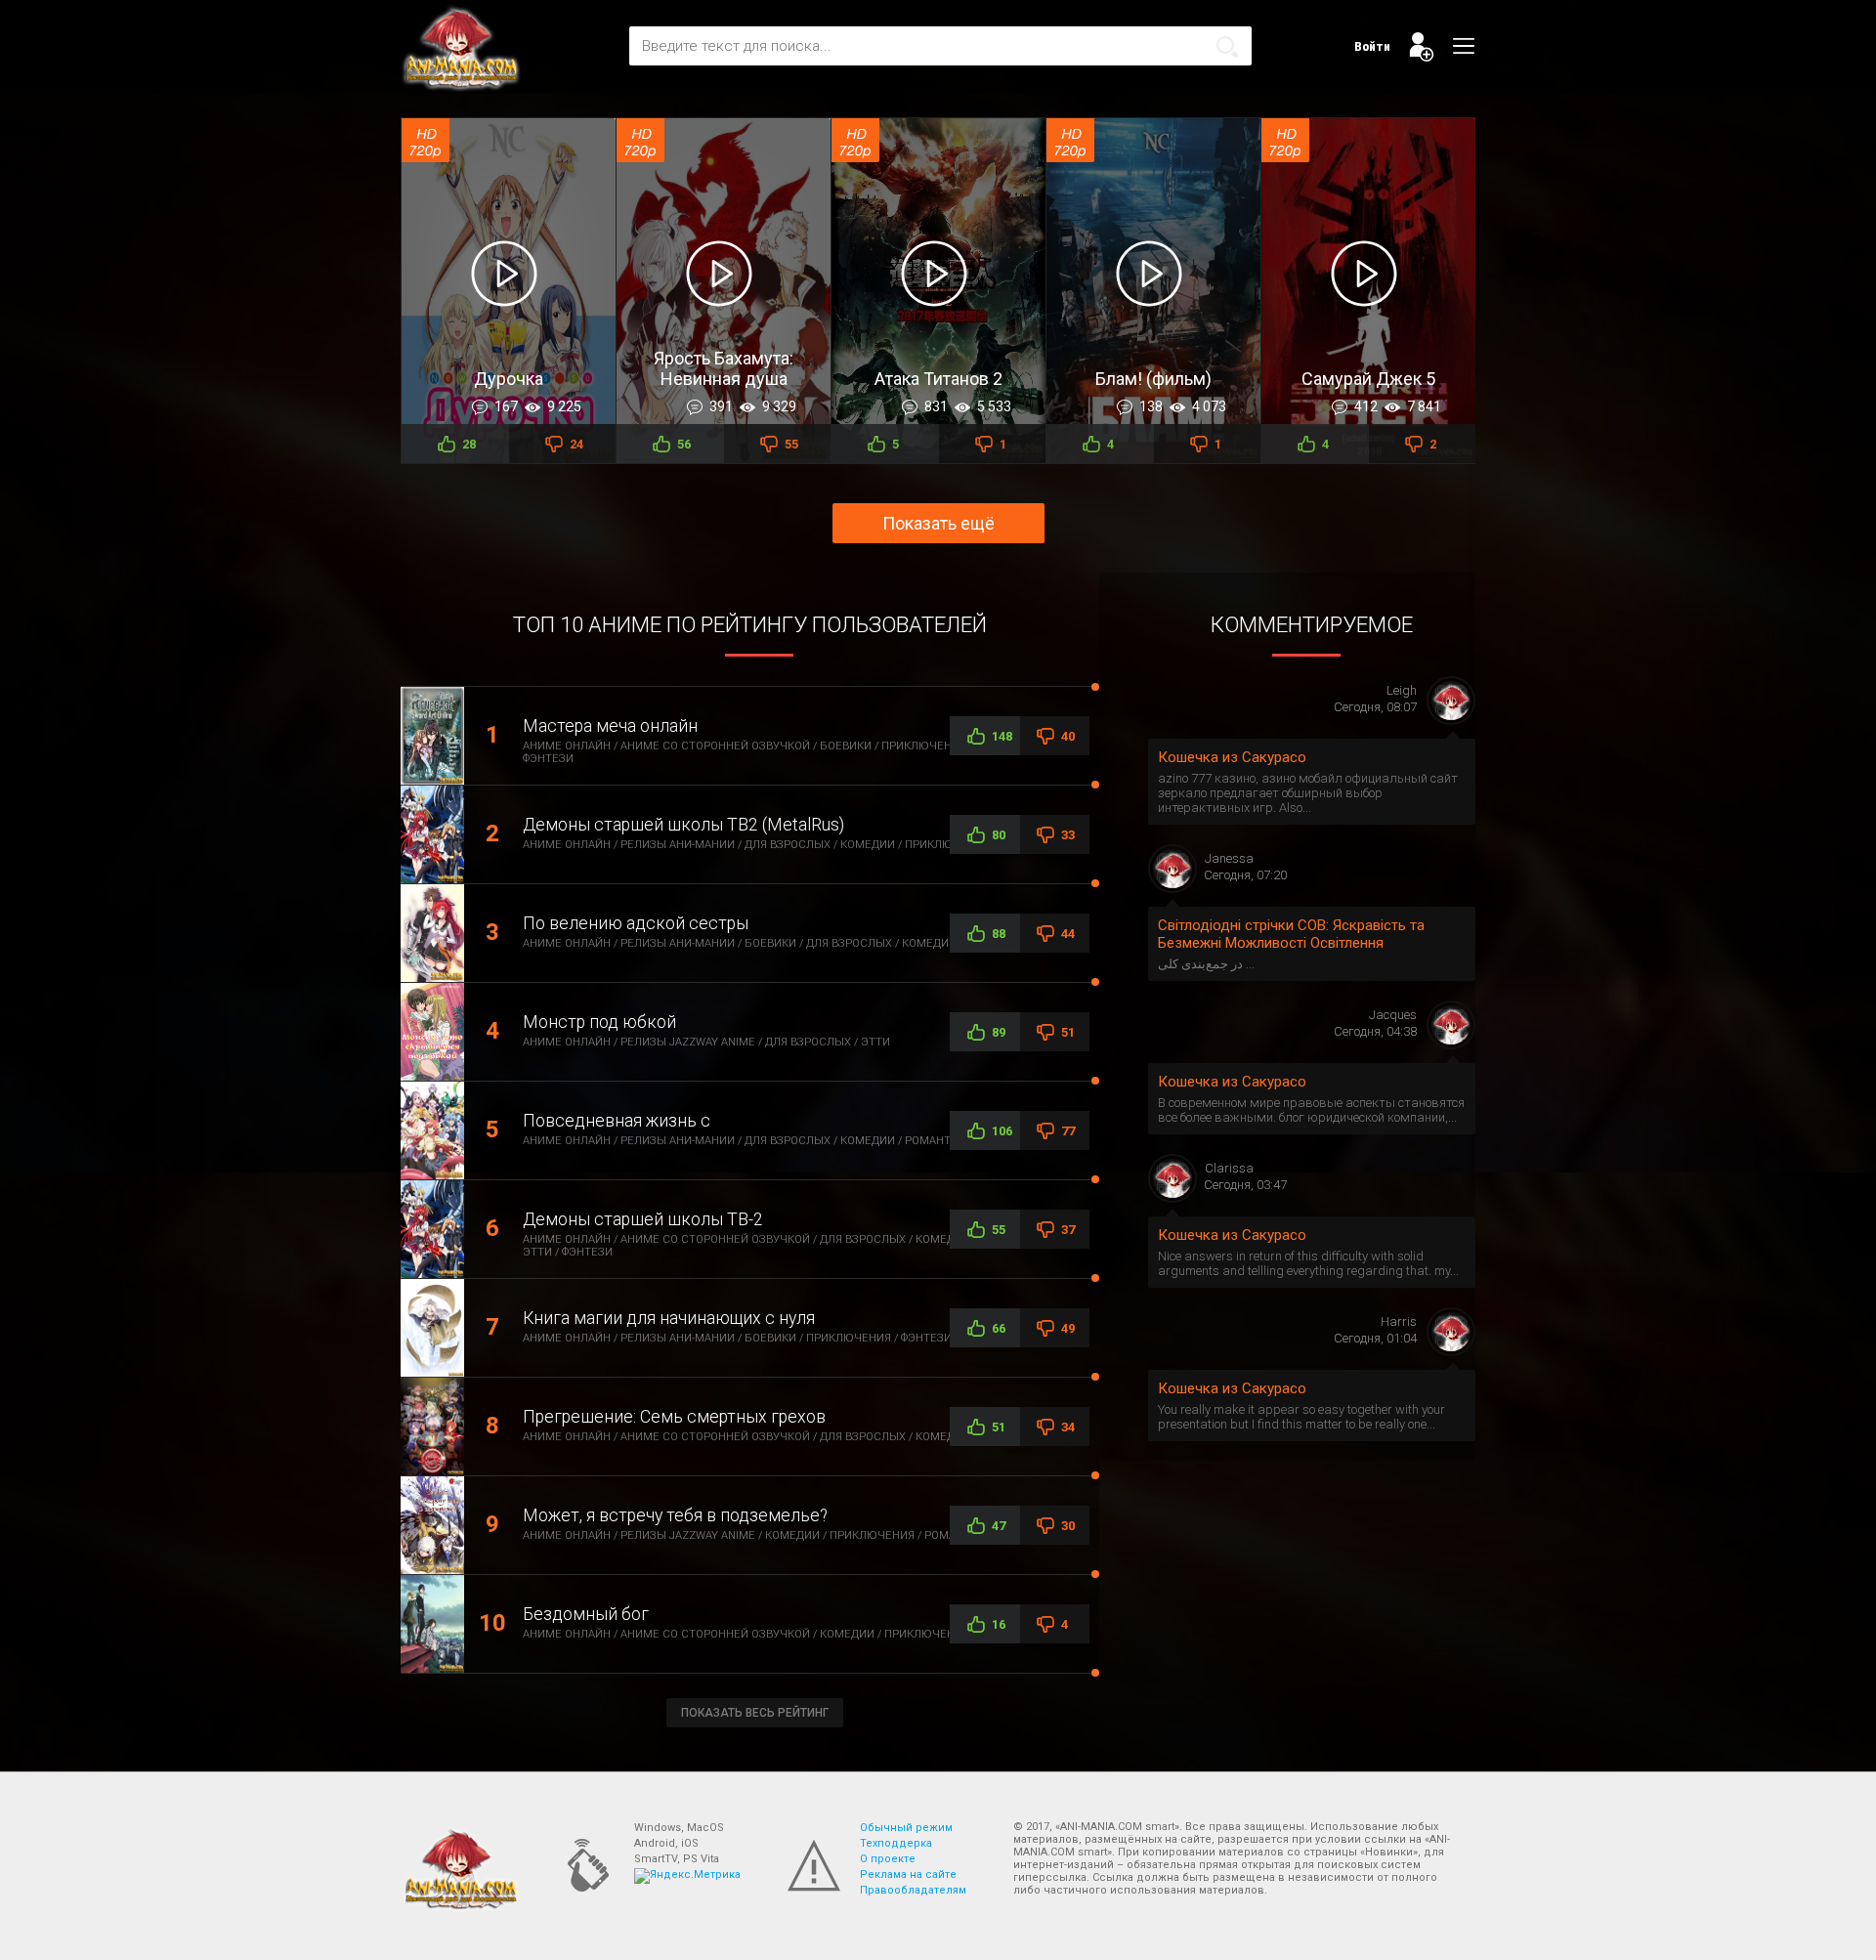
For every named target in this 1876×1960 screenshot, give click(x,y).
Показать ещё (938, 523)
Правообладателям (913, 1890)
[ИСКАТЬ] (1227, 47)
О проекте (888, 1859)
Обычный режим (906, 1828)
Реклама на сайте (908, 1875)
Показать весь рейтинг (755, 1713)
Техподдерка (896, 1843)
